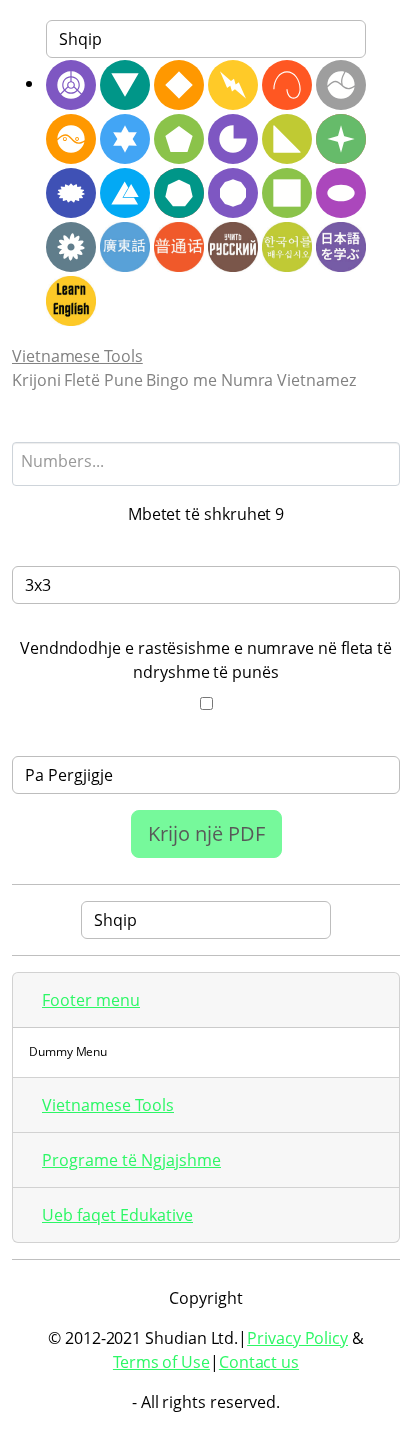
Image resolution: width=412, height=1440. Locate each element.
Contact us (259, 1362)
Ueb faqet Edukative (117, 1215)
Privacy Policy (297, 1338)
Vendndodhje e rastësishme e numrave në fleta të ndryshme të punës (206, 660)
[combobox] (206, 464)
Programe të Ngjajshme (131, 1160)
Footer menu (91, 1000)
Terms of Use (161, 1362)
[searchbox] (206, 461)
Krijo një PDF (206, 833)
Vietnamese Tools (77, 356)
